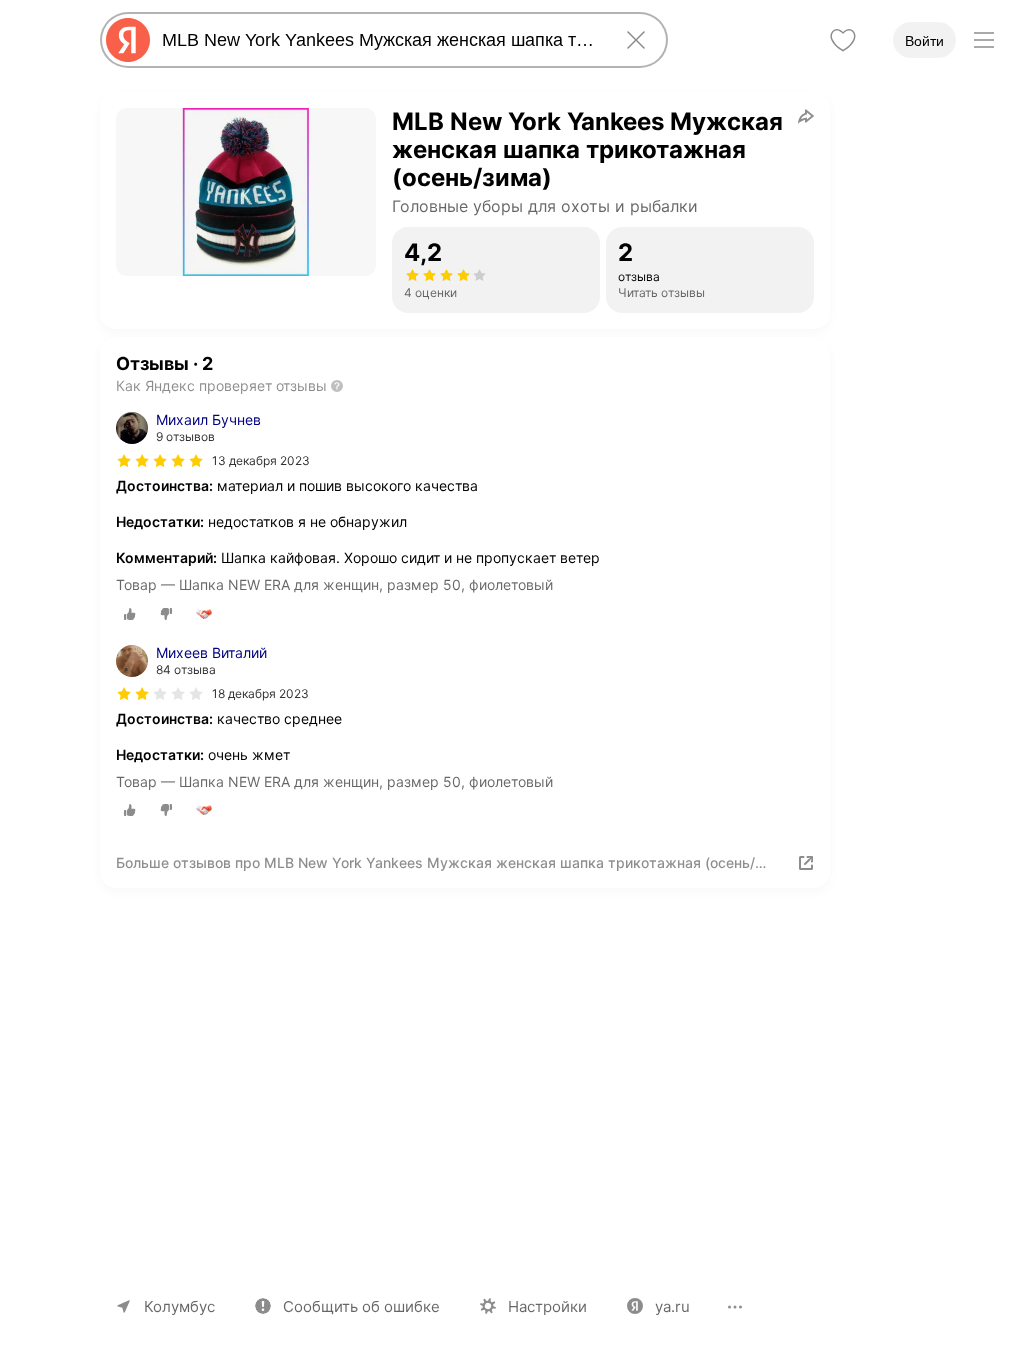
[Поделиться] (806, 116)
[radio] (130, 614)
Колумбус (179, 1306)
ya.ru (672, 1306)
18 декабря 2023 (260, 693)
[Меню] (984, 40)
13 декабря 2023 (261, 460)
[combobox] (380, 40)
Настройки (547, 1306)
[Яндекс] (128, 40)
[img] (160, 461)
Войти (924, 41)
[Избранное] (843, 40)
